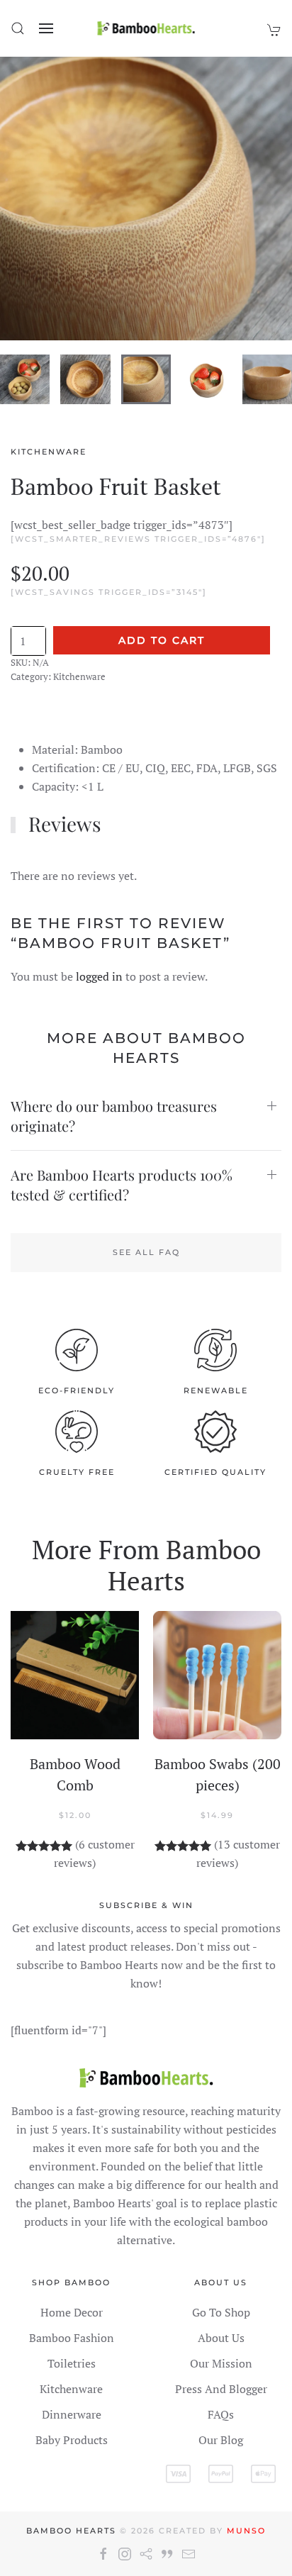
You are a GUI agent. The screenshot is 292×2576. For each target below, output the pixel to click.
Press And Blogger (221, 2389)
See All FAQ (146, 1252)
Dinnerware (72, 2414)
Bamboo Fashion (72, 2338)
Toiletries (72, 2363)
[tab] (25, 379)
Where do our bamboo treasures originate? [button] (114, 1116)
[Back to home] (146, 28)
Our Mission (221, 2363)
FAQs (221, 2414)
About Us (221, 2338)
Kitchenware (49, 452)
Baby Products (72, 2440)
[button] (18, 28)
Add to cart (162, 640)
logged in (99, 976)
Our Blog (221, 2440)
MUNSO (246, 2531)
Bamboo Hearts (71, 2531)
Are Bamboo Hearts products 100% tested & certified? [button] (122, 1184)
